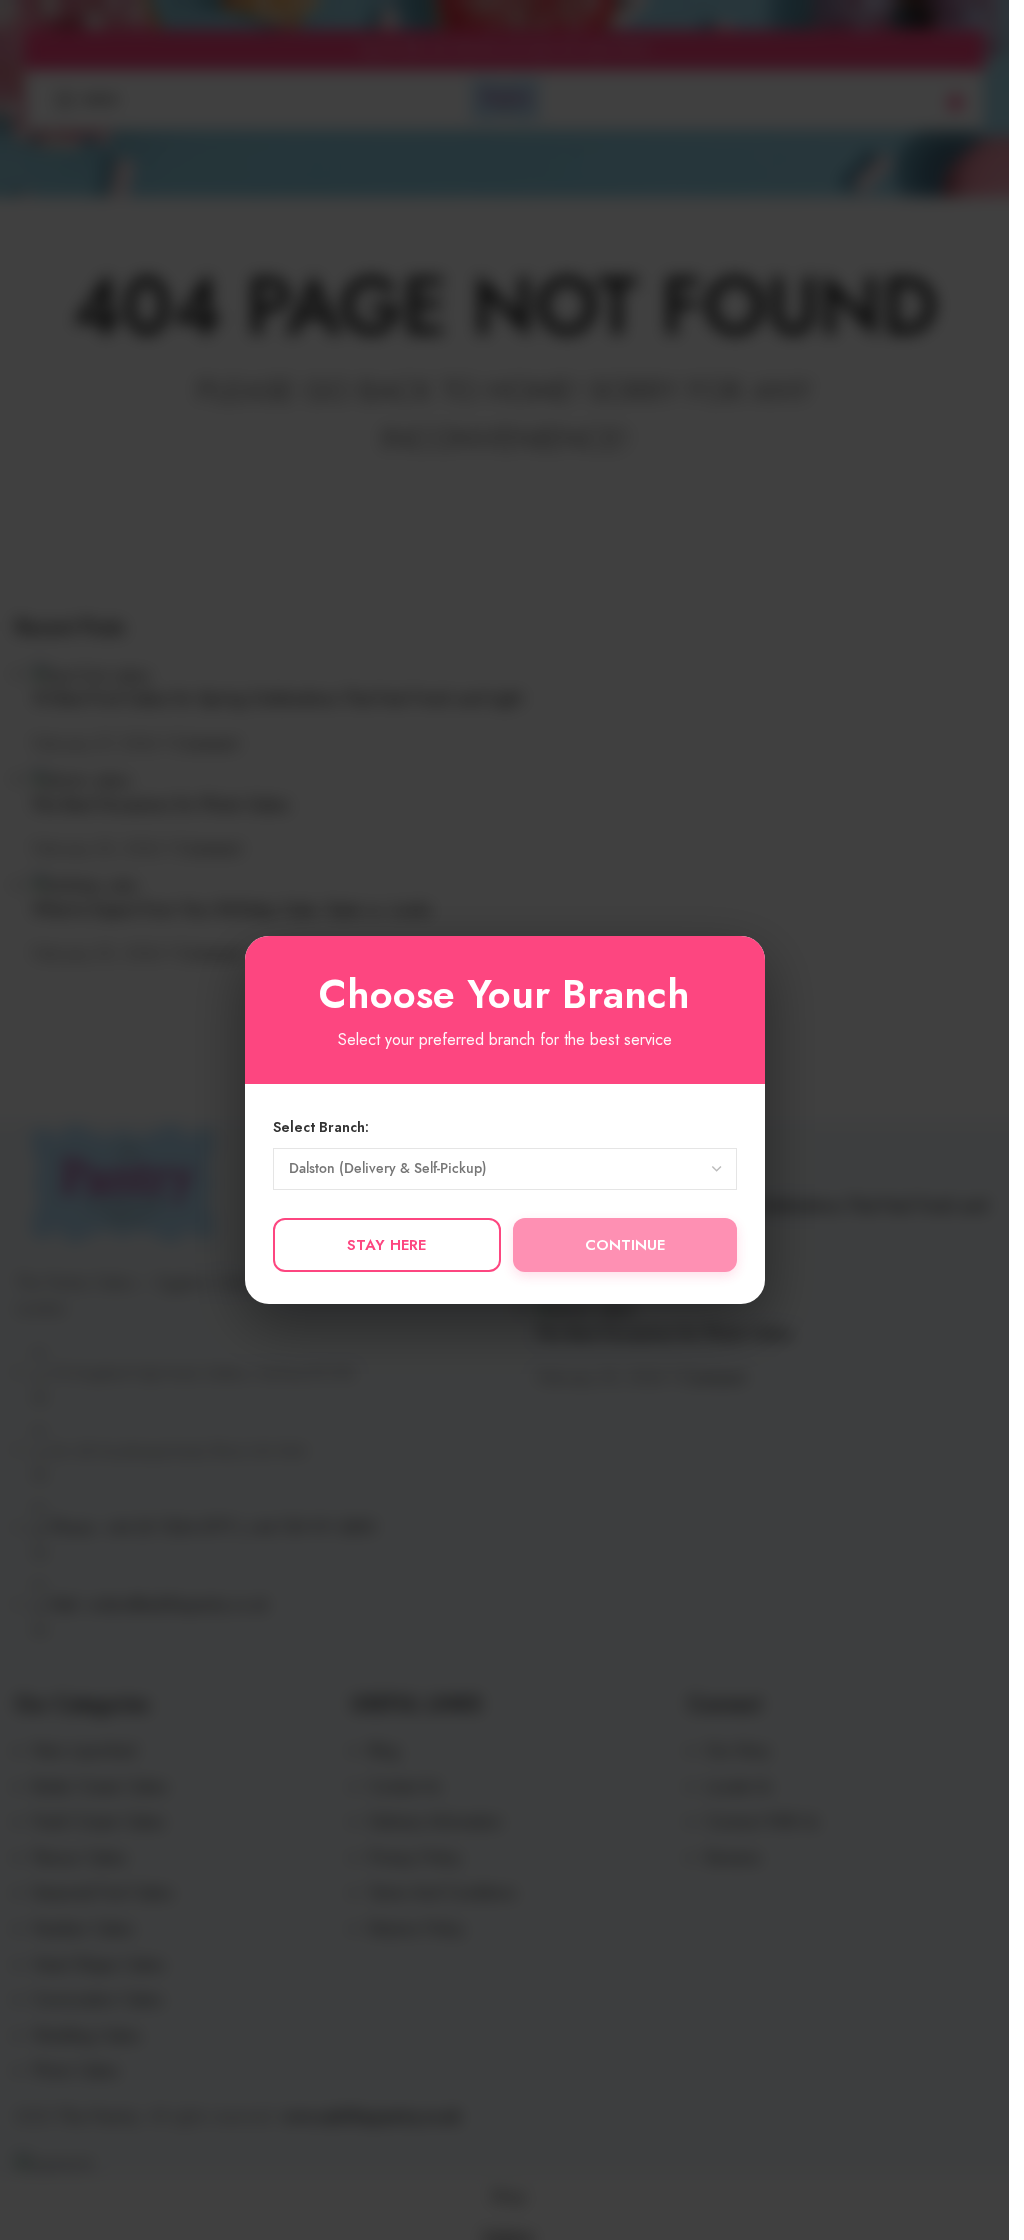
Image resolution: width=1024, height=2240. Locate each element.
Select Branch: (321, 1127)
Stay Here (386, 1245)
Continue (625, 1245)
